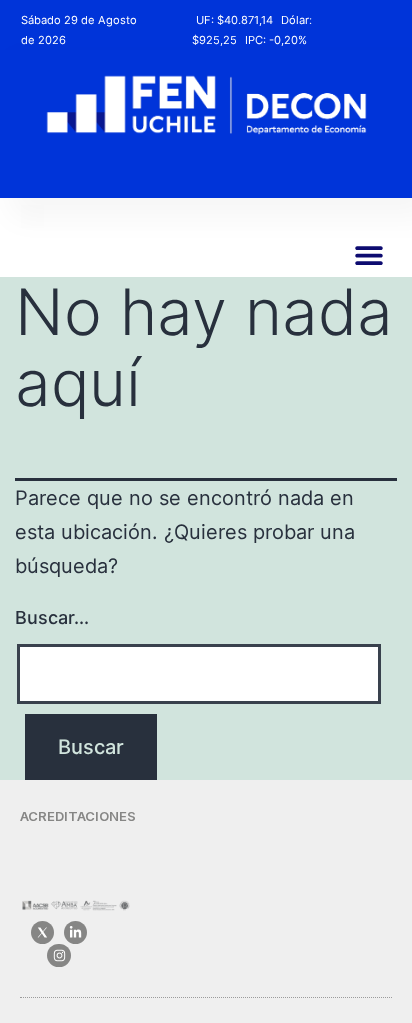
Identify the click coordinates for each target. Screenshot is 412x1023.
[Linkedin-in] (75, 932)
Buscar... (52, 617)
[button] (368, 254)
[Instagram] (58, 955)
